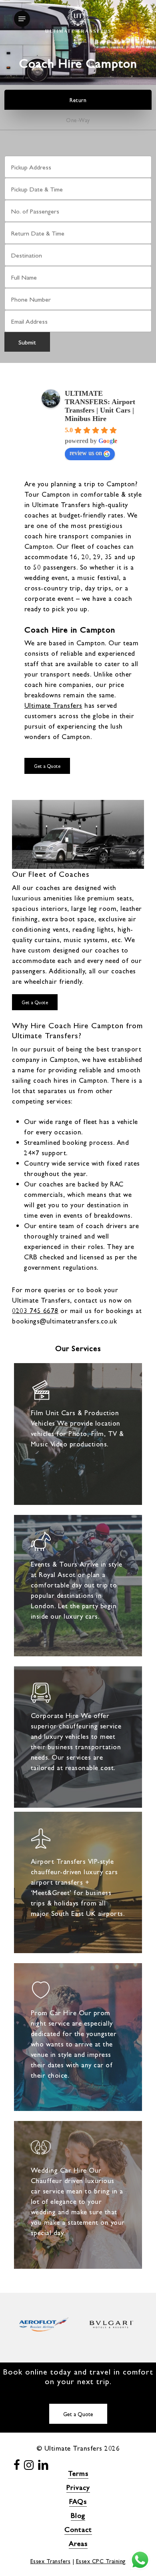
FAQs (78, 2501)
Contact (78, 2529)
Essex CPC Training (101, 2561)
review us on (86, 453)
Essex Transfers (51, 2561)
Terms (78, 2473)
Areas (78, 2543)
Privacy (78, 2487)
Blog (78, 2515)
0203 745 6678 (35, 1310)
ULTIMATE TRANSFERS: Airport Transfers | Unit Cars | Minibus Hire (100, 406)
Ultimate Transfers (53, 705)
